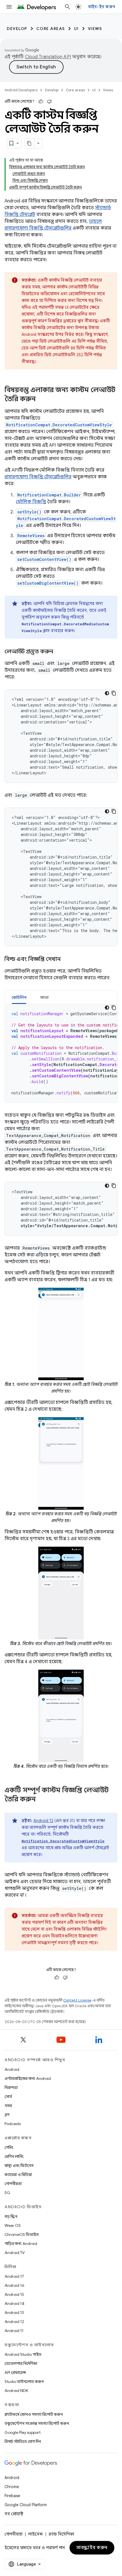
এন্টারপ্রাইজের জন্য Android (28, 2078)
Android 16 (14, 2285)
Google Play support (23, 2432)
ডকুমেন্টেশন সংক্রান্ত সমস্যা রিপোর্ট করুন (37, 2423)
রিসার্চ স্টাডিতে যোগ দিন (23, 2441)
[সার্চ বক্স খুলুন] (68, 7)
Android (12, 2069)
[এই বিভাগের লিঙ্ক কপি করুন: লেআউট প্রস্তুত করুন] (59, 652)
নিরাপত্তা (11, 2087)
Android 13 (14, 2313)
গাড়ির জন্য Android (21, 2244)
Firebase (12, 2496)
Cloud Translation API (48, 57)
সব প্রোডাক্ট (14, 2514)
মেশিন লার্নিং (14, 2156)
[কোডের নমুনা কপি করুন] (114, 693)
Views (95, 29)
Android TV (15, 2253)
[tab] (19, 997)
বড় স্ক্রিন (11, 2216)
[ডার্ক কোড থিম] (107, 693)
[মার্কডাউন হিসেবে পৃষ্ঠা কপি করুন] (30, 143)
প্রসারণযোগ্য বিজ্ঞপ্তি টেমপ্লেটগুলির (38, 477)
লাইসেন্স (35, 2534)
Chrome (12, 2487)
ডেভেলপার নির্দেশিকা (21, 2363)
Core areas (51, 29)
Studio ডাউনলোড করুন (24, 2381)
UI (76, 29)
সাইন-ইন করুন (102, 7)
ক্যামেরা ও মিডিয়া (18, 2175)
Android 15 (14, 2294)
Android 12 (43, 1821)
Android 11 (14, 2331)
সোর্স (8, 2097)
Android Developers (21, 90)
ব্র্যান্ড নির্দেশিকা (61, 2534)
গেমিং (9, 2147)
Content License (77, 2000)
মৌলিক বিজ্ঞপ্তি (31, 502)
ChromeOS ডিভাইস (22, 2234)
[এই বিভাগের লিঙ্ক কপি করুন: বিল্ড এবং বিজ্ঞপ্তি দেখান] (66, 959)
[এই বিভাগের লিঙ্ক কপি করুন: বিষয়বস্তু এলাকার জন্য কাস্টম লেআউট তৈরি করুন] (41, 399)
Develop (17, 29)
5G (7, 2193)
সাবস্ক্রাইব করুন (92, 2548)
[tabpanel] (61, 1053)
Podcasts (13, 2124)
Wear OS (13, 2225)
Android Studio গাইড (23, 2354)
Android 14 (14, 2303)
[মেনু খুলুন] (9, 7)
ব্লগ (7, 2115)
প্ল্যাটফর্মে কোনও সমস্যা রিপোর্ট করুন (34, 2414)
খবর (8, 2106)
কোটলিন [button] (19, 997)
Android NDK (16, 2391)
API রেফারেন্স (15, 2372)
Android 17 (14, 2276)
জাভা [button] (44, 997)
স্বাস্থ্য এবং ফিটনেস (19, 2166)
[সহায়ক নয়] (49, 101)
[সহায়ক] (41, 101)
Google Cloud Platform (26, 2505)
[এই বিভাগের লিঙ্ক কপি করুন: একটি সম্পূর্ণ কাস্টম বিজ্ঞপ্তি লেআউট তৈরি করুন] (41, 1800)
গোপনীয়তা (13, 2184)
